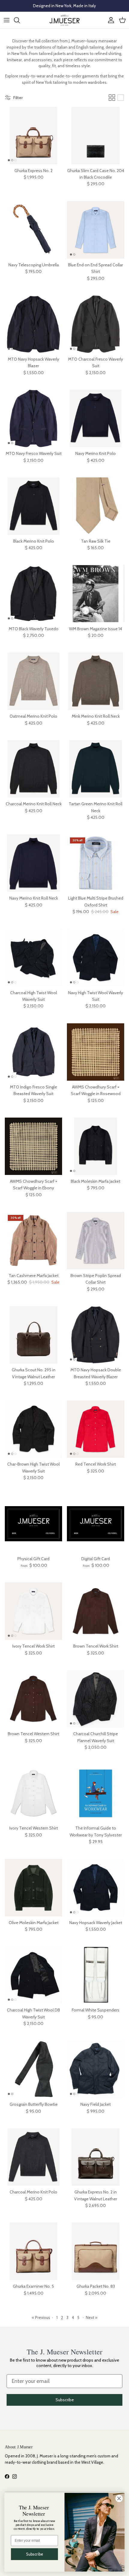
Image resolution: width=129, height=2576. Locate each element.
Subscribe (65, 2400)
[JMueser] (64, 20)
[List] (121, 98)
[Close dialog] (119, 2499)
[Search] (20, 20)
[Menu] (7, 20)
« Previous (41, 2317)
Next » (92, 2317)
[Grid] (112, 98)
